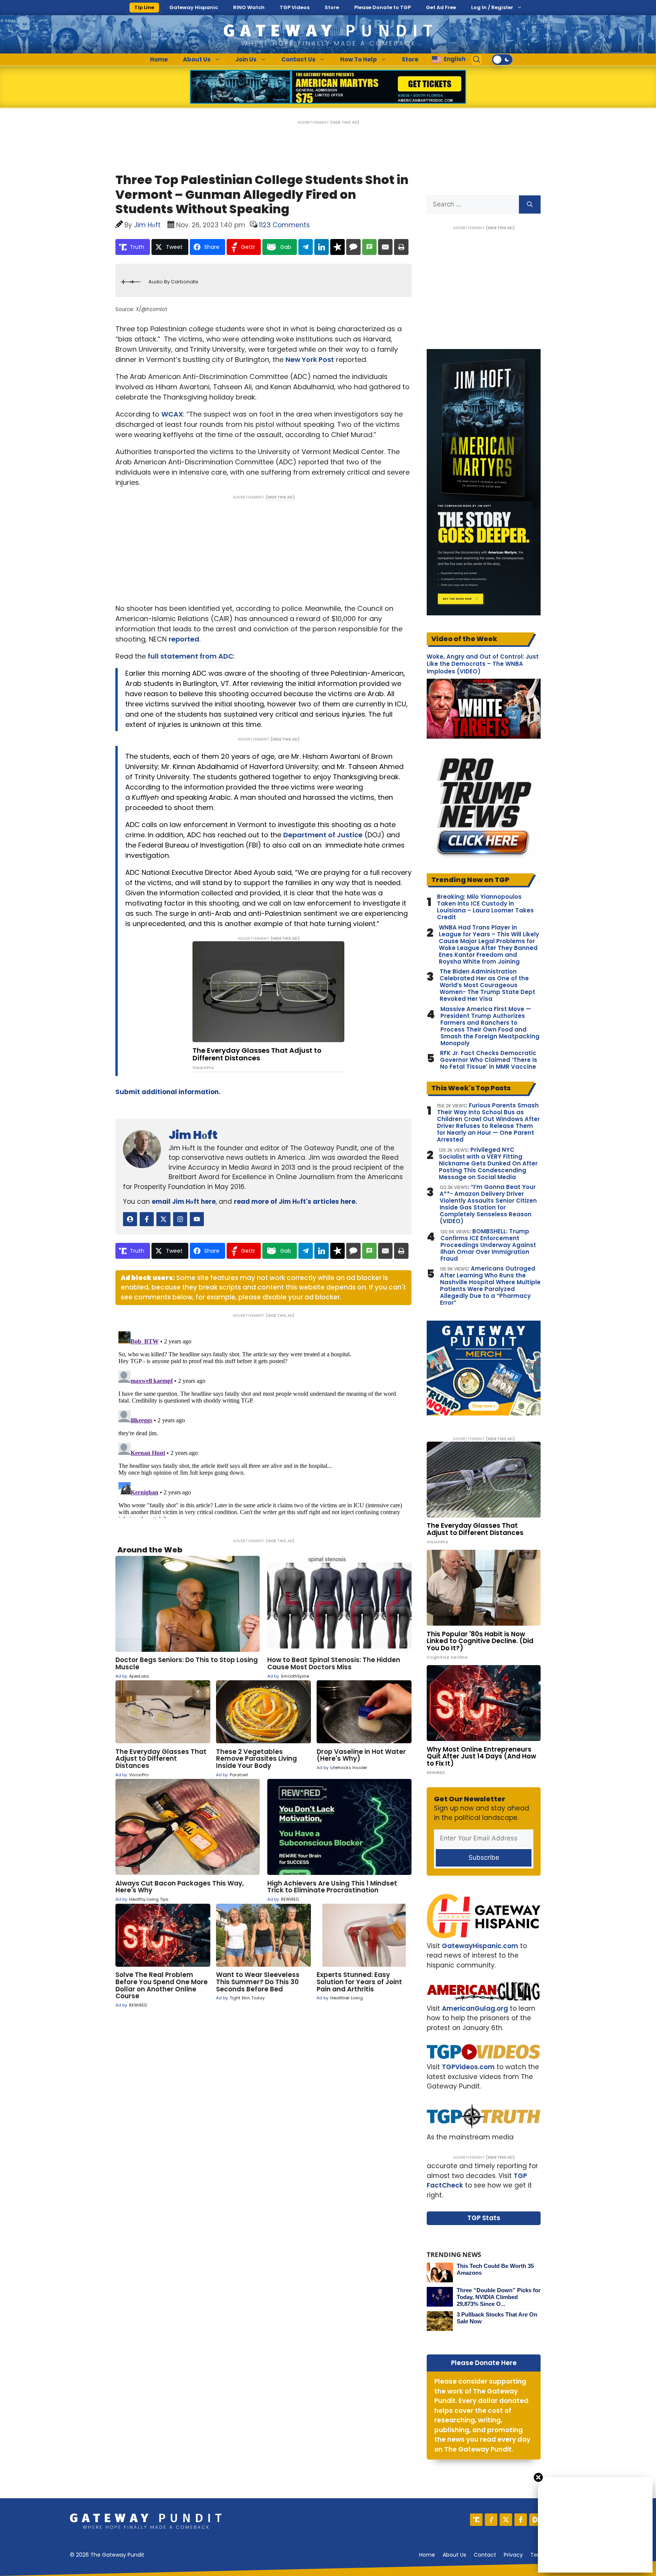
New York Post (310, 359)
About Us (197, 59)
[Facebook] (521, 2520)
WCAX (172, 414)
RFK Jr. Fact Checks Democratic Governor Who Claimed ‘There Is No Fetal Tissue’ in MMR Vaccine (489, 1060)
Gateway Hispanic (194, 7)
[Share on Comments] (353, 247)
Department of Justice (323, 835)
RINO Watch (249, 7)
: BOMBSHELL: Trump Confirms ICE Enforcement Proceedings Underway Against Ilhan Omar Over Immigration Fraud (488, 1245)
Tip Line (144, 7)
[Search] (530, 204)
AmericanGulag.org (475, 2008)
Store (332, 7)
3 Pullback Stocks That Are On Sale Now (497, 2318)
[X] (506, 2520)
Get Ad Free (441, 7)
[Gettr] (491, 2520)
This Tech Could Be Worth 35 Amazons (495, 2269)
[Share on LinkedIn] (322, 247)
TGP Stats (484, 2218)
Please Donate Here (484, 2363)
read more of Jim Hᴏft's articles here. (296, 1202)
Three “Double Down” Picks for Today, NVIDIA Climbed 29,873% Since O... (499, 2297)
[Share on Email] (385, 247)
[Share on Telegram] (306, 247)
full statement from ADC (191, 656)
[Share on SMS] (369, 247)
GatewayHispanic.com (480, 1946)
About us (454, 2555)
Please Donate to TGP (382, 7)
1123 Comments (284, 225)
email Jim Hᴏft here (184, 1202)
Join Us (246, 59)
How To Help (359, 59)
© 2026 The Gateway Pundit (107, 2555)
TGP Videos (295, 7)
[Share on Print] (401, 247)
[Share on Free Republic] (337, 247)
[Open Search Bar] (477, 60)
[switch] (502, 60)
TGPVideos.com (468, 2067)
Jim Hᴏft (193, 1135)
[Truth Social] (476, 2520)
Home (159, 59)
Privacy (513, 2555)
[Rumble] (535, 2520)
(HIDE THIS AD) (345, 122)
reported (184, 639)
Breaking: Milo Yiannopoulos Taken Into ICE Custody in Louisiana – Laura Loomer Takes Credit (485, 907)
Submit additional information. (168, 1092)
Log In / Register (492, 7)
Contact (485, 2555)
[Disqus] (263, 1423)
